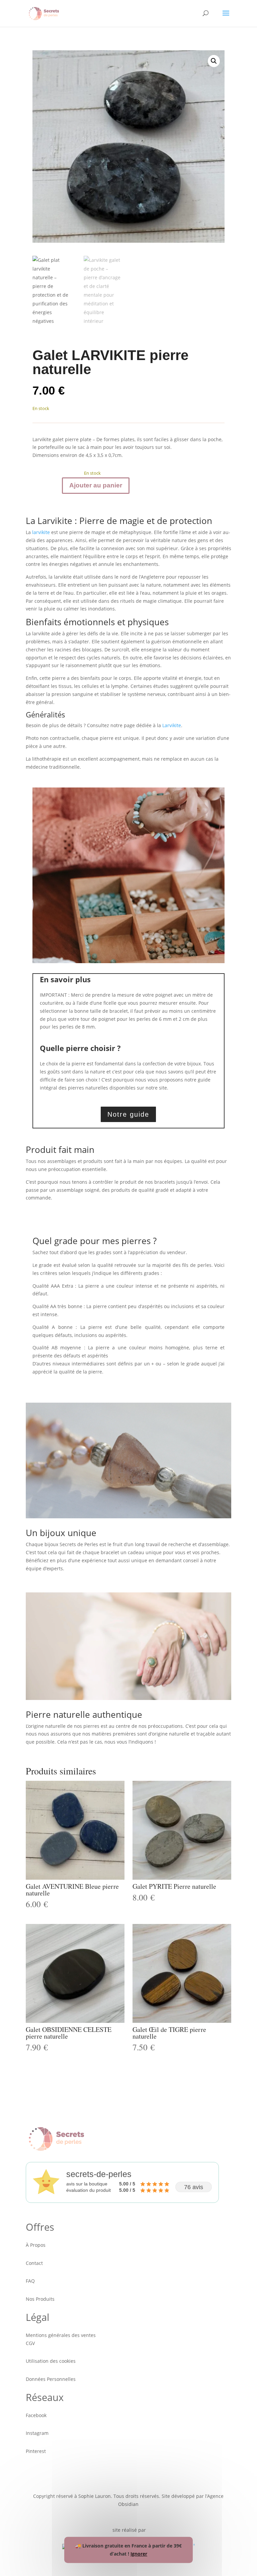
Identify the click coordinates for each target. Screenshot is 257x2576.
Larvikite (172, 725)
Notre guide (128, 1114)
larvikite (41, 532)
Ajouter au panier (96, 485)
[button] (214, 61)
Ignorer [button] (139, 2554)
